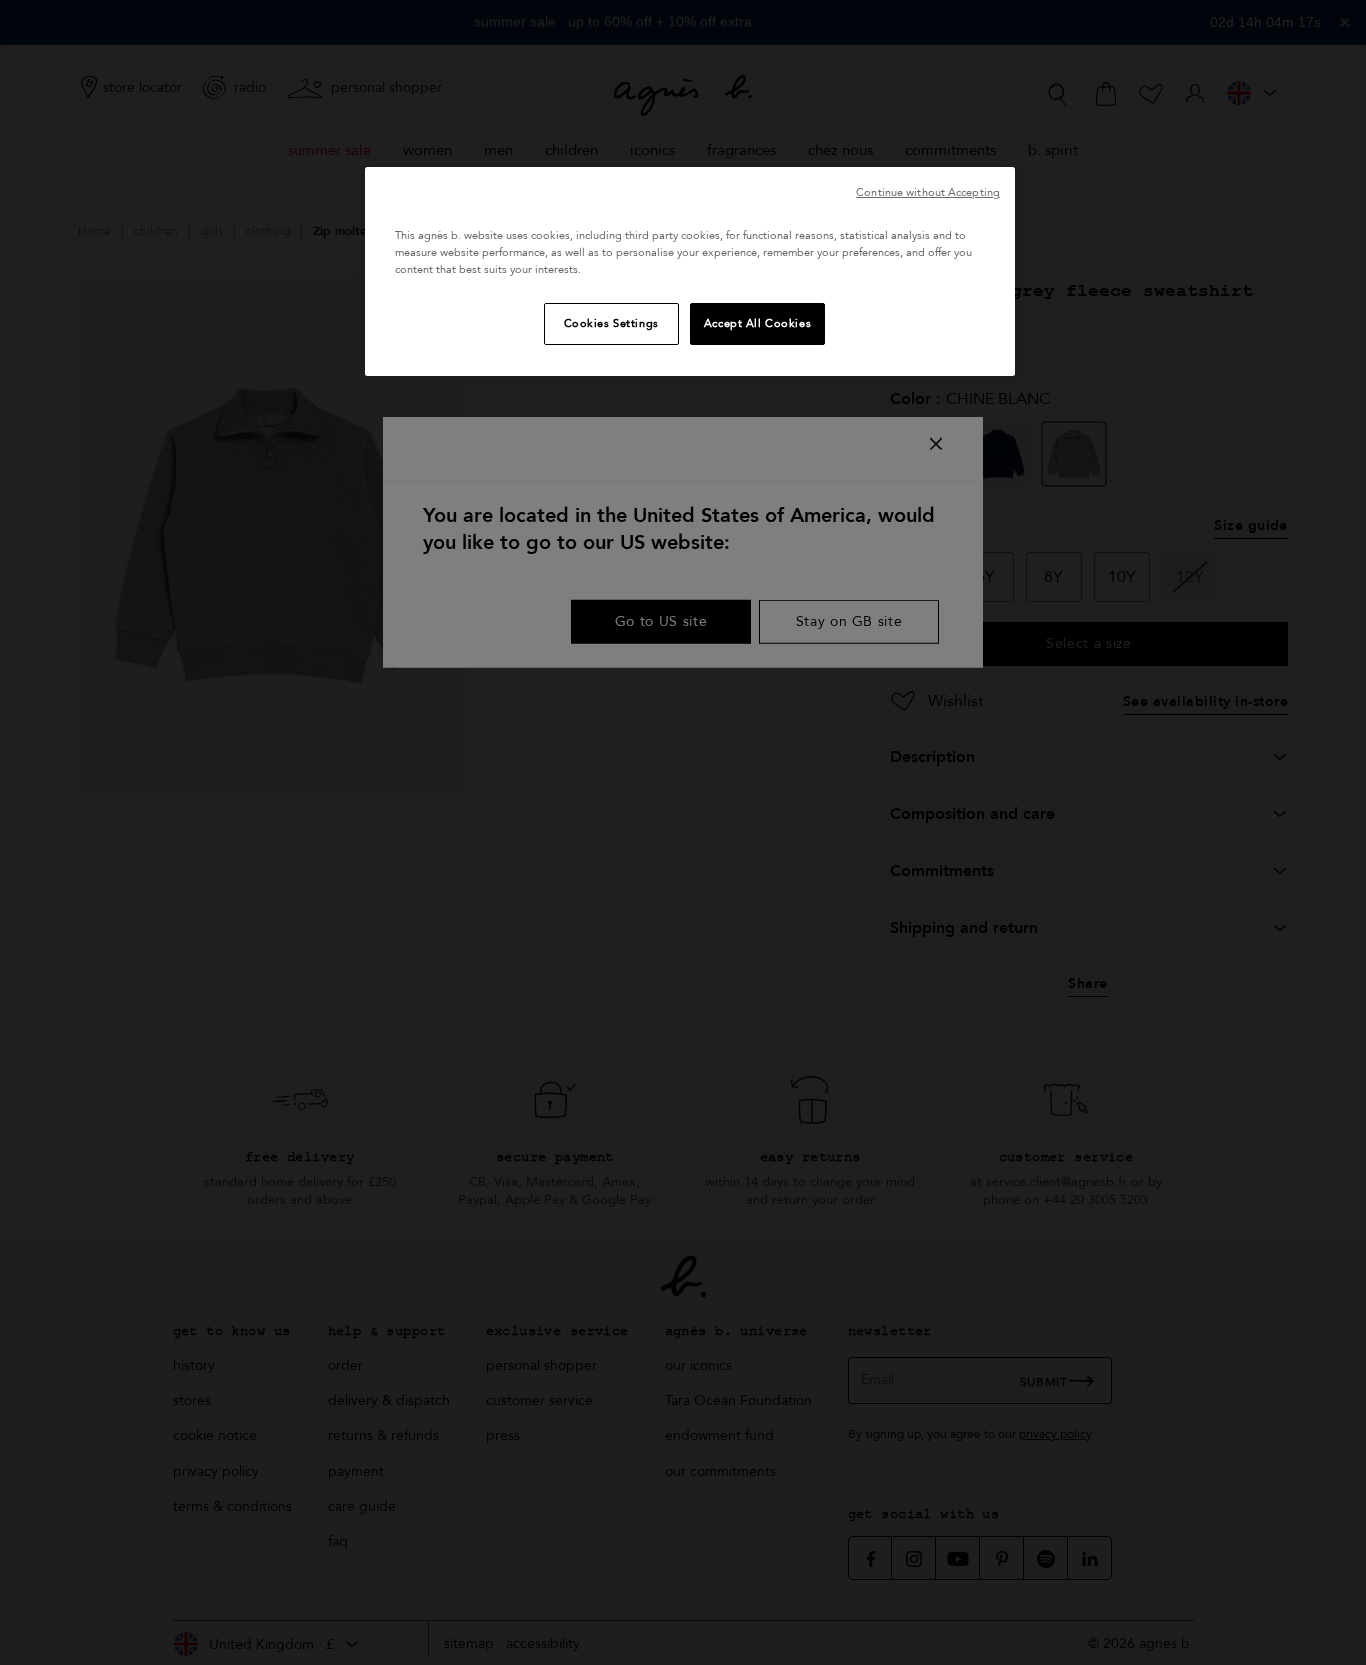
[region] (690, 271)
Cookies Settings (611, 323)
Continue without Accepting (928, 192)
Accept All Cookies (757, 323)
